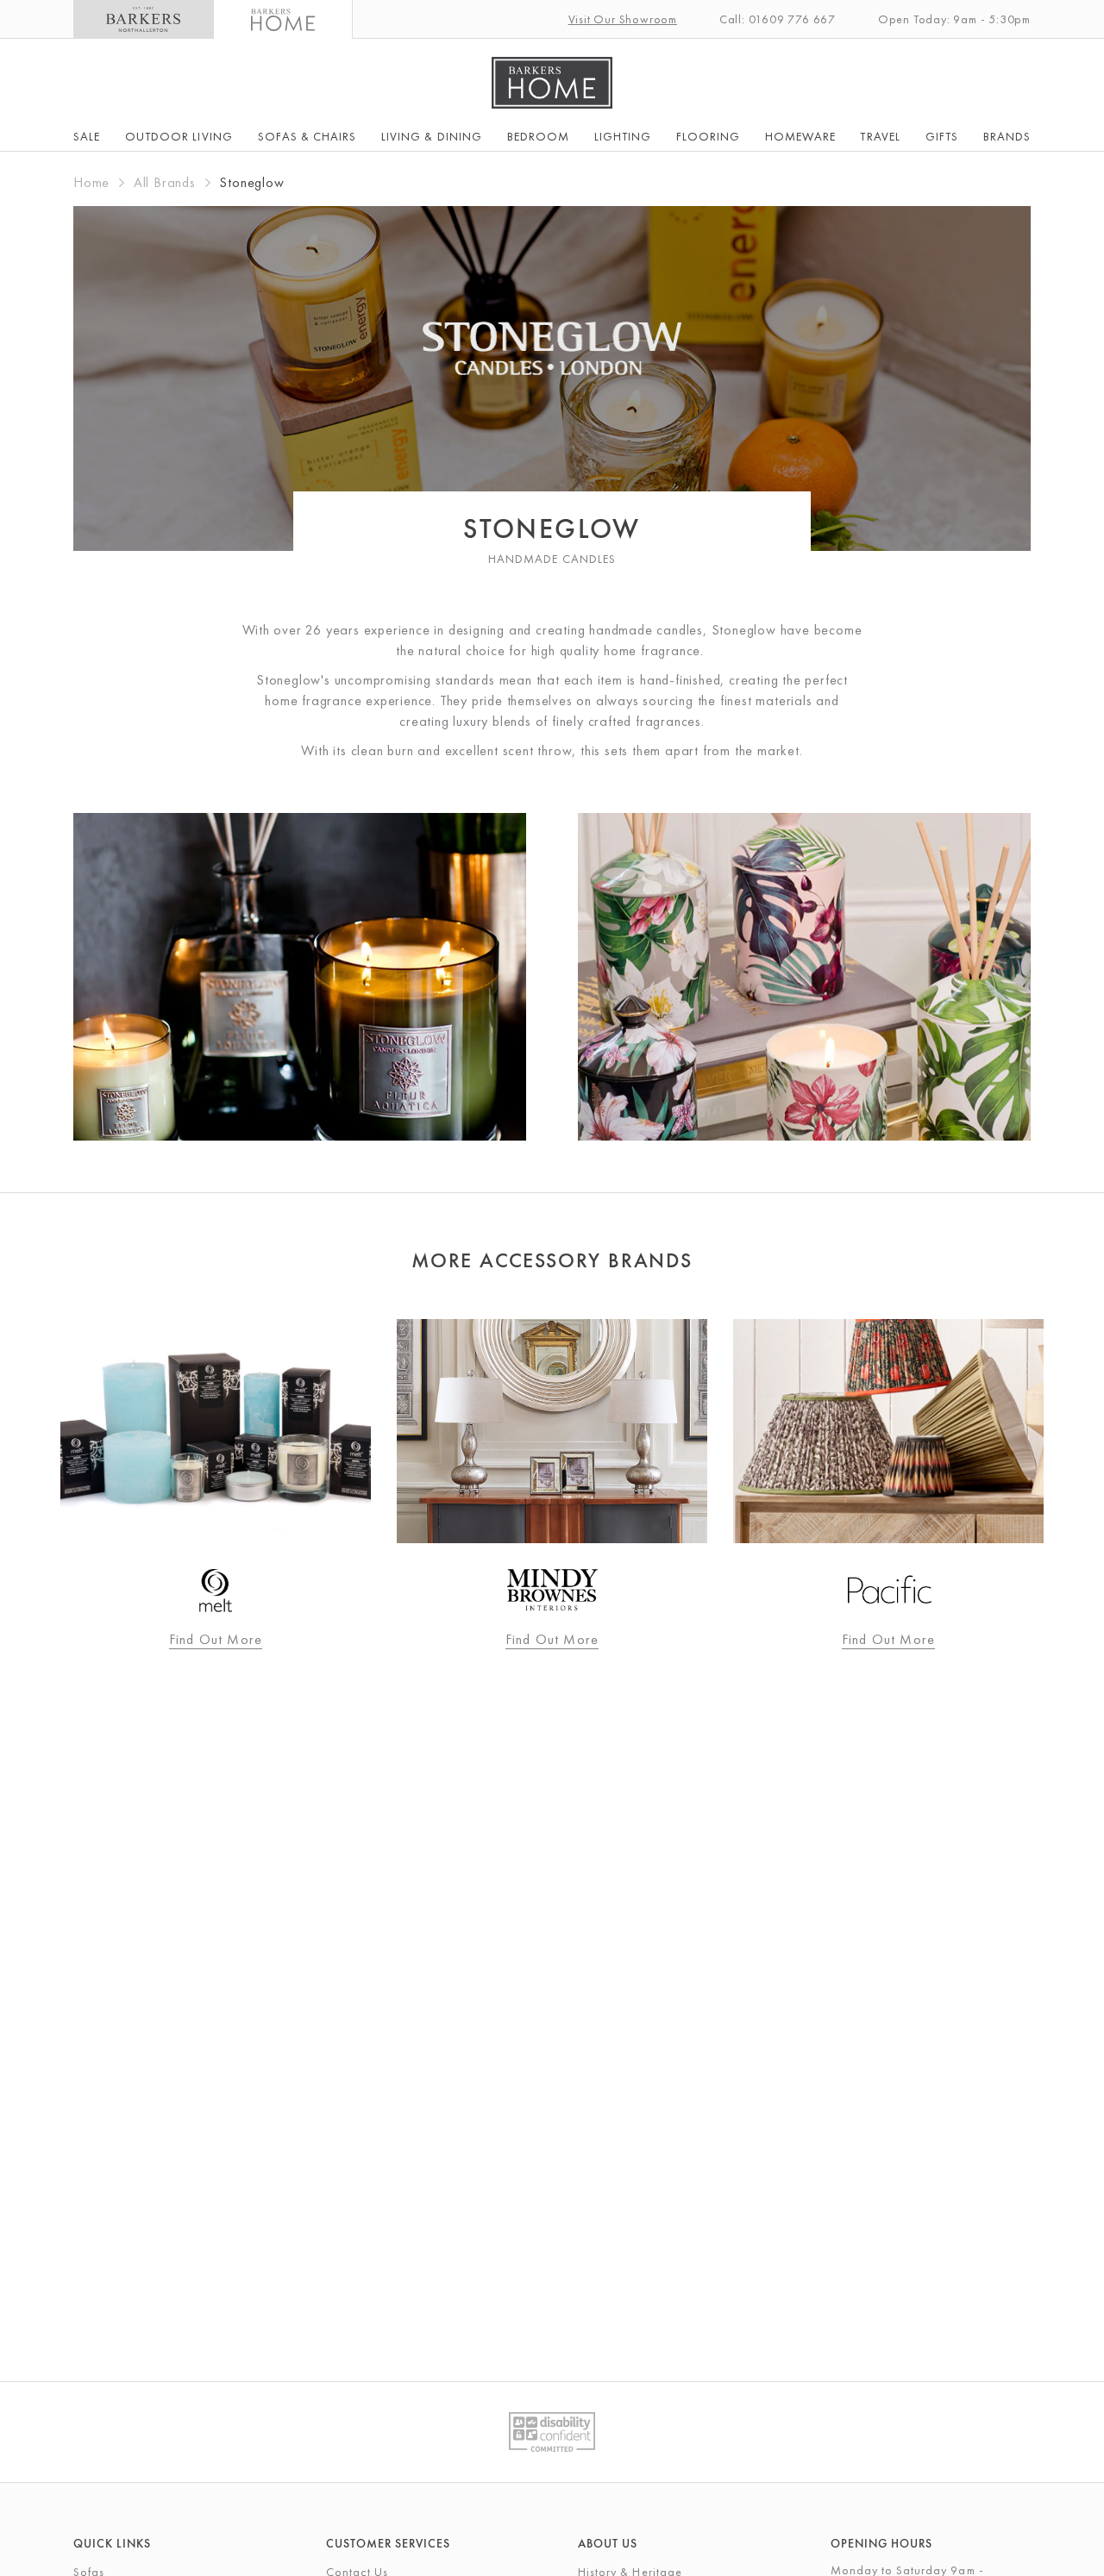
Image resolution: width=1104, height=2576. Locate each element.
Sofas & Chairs (307, 136)
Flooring (708, 136)
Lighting (623, 136)
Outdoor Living (179, 136)
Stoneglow (251, 182)
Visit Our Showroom (623, 19)
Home (91, 182)
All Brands (165, 182)
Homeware (800, 136)
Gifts (942, 136)
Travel (880, 136)
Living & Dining (432, 136)
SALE (87, 136)
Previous (34, 1485)
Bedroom (538, 136)
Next (1069, 1485)
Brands (1007, 136)
